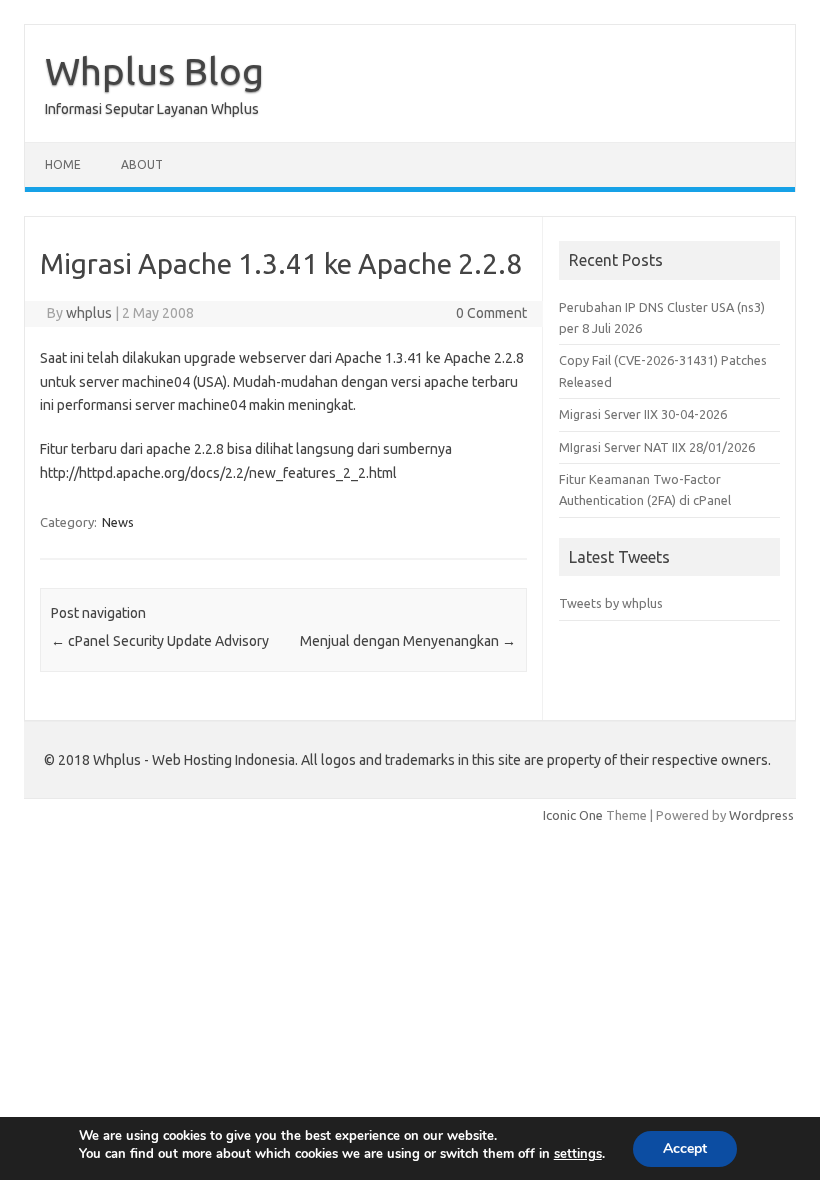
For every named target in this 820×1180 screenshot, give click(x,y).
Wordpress (761, 815)
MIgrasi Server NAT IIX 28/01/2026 (657, 447)
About (142, 164)
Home (63, 164)
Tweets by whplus (611, 603)
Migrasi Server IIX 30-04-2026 (643, 414)
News (118, 522)
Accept (685, 1148)
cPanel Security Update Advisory (160, 641)
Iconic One (573, 815)
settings (578, 1154)
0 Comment (491, 313)
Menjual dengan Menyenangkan (408, 641)
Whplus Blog (154, 71)
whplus (89, 313)
